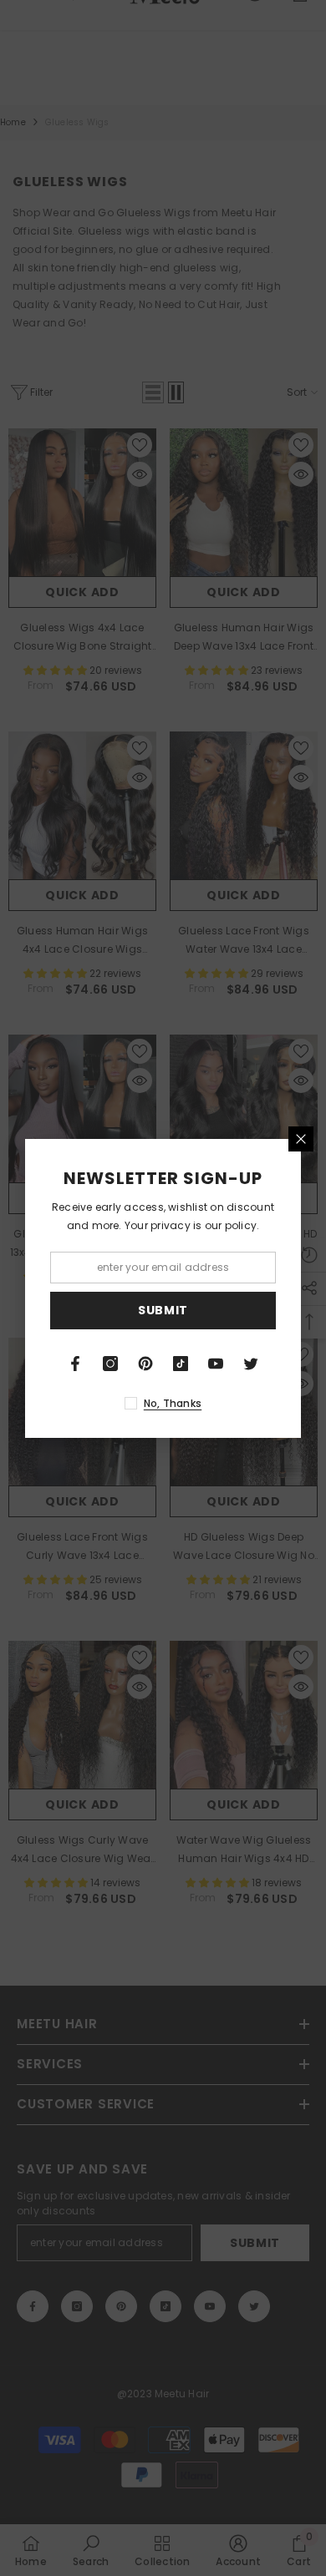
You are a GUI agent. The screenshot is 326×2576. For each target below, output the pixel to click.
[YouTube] (216, 1364)
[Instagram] (110, 1364)
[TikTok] (181, 1364)
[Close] (301, 1139)
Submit (163, 1310)
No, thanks (173, 1403)
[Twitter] (251, 1364)
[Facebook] (75, 1364)
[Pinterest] (145, 1364)
